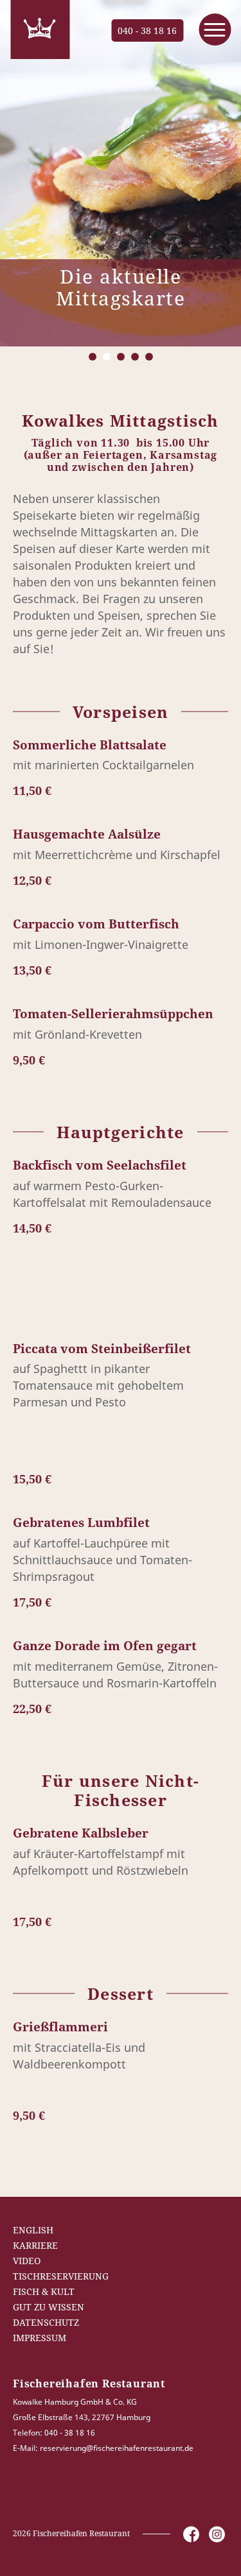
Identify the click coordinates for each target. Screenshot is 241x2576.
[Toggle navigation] (215, 30)
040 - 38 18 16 (147, 30)
